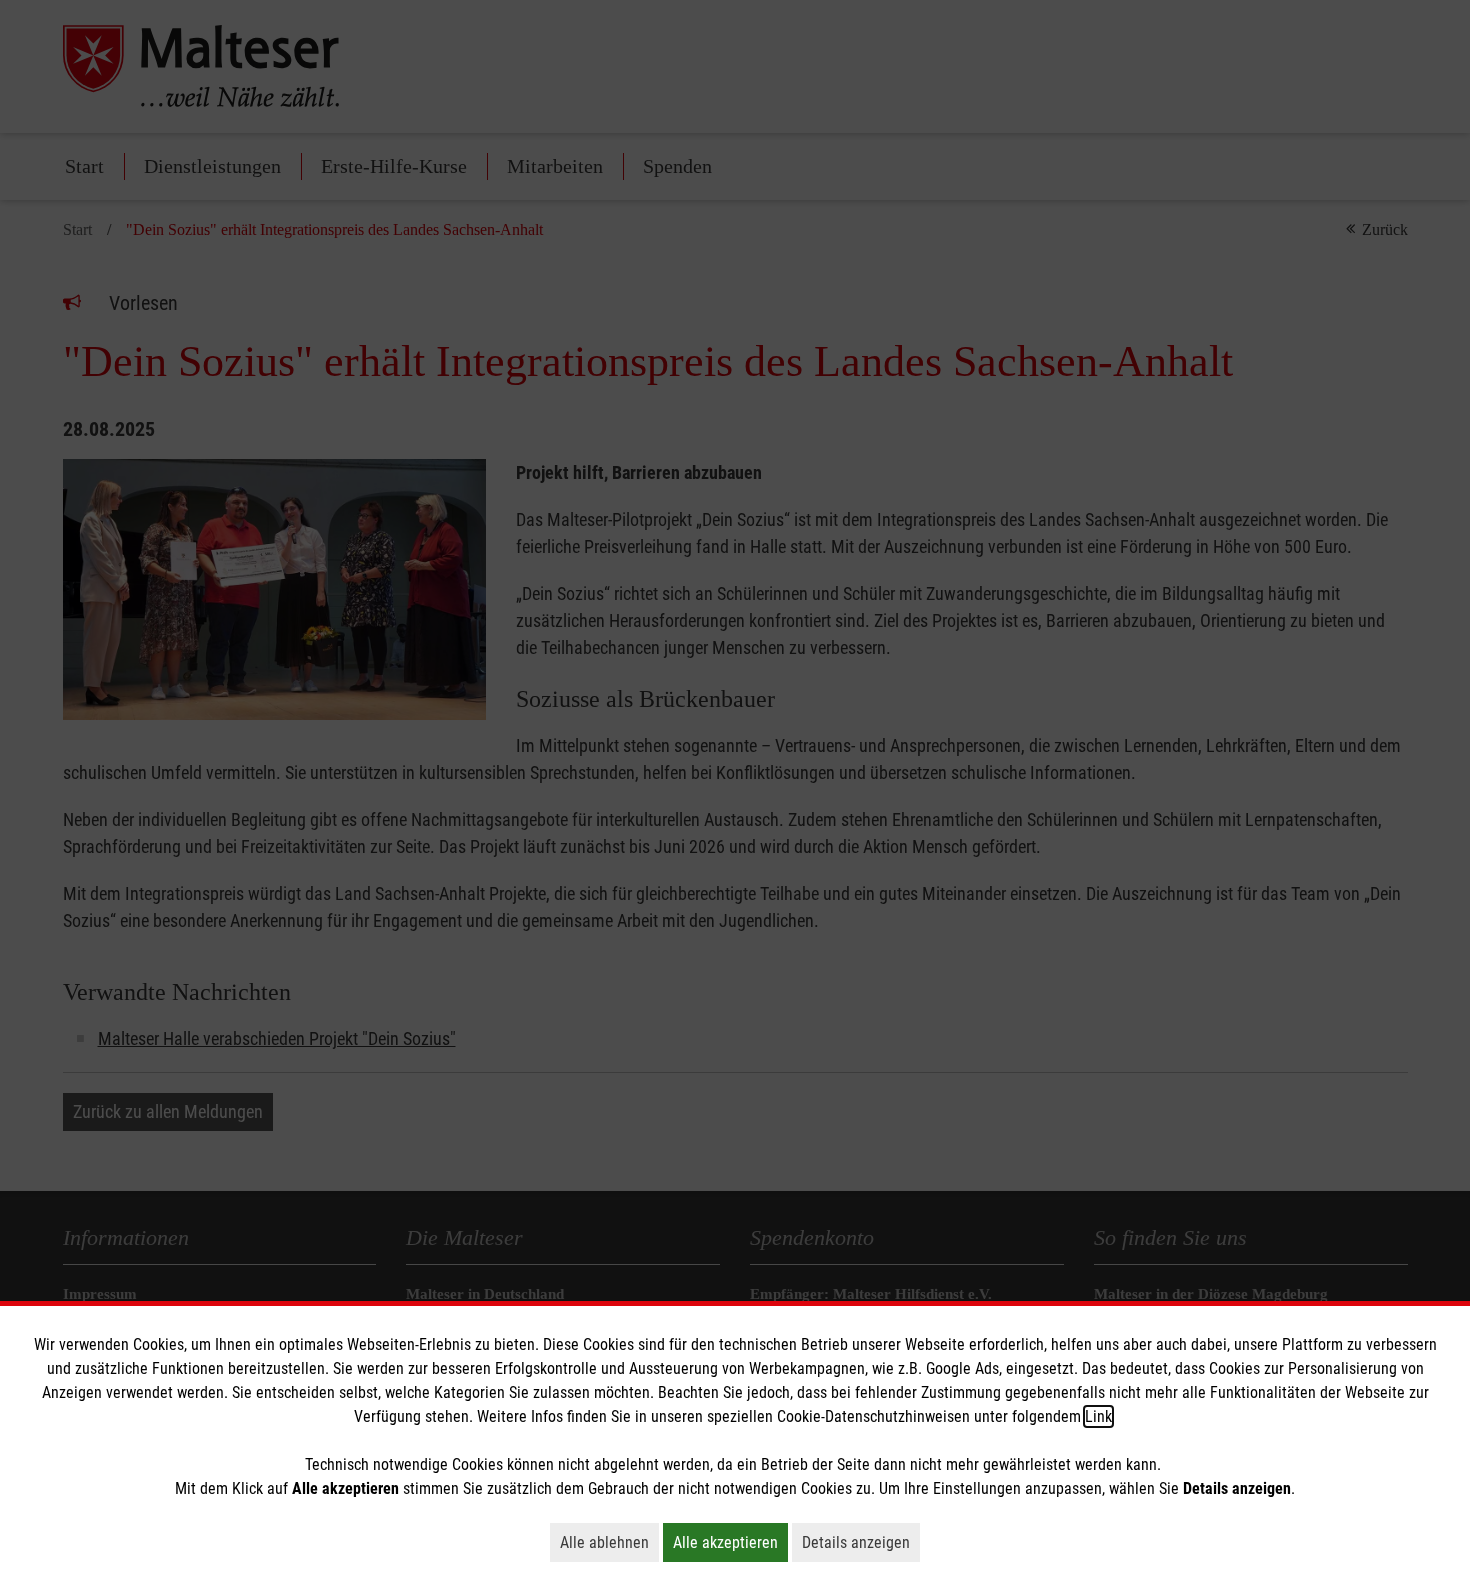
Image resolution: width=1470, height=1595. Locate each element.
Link (1098, 1416)
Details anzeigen (861, 1542)
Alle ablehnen (609, 1542)
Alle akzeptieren (730, 1542)
